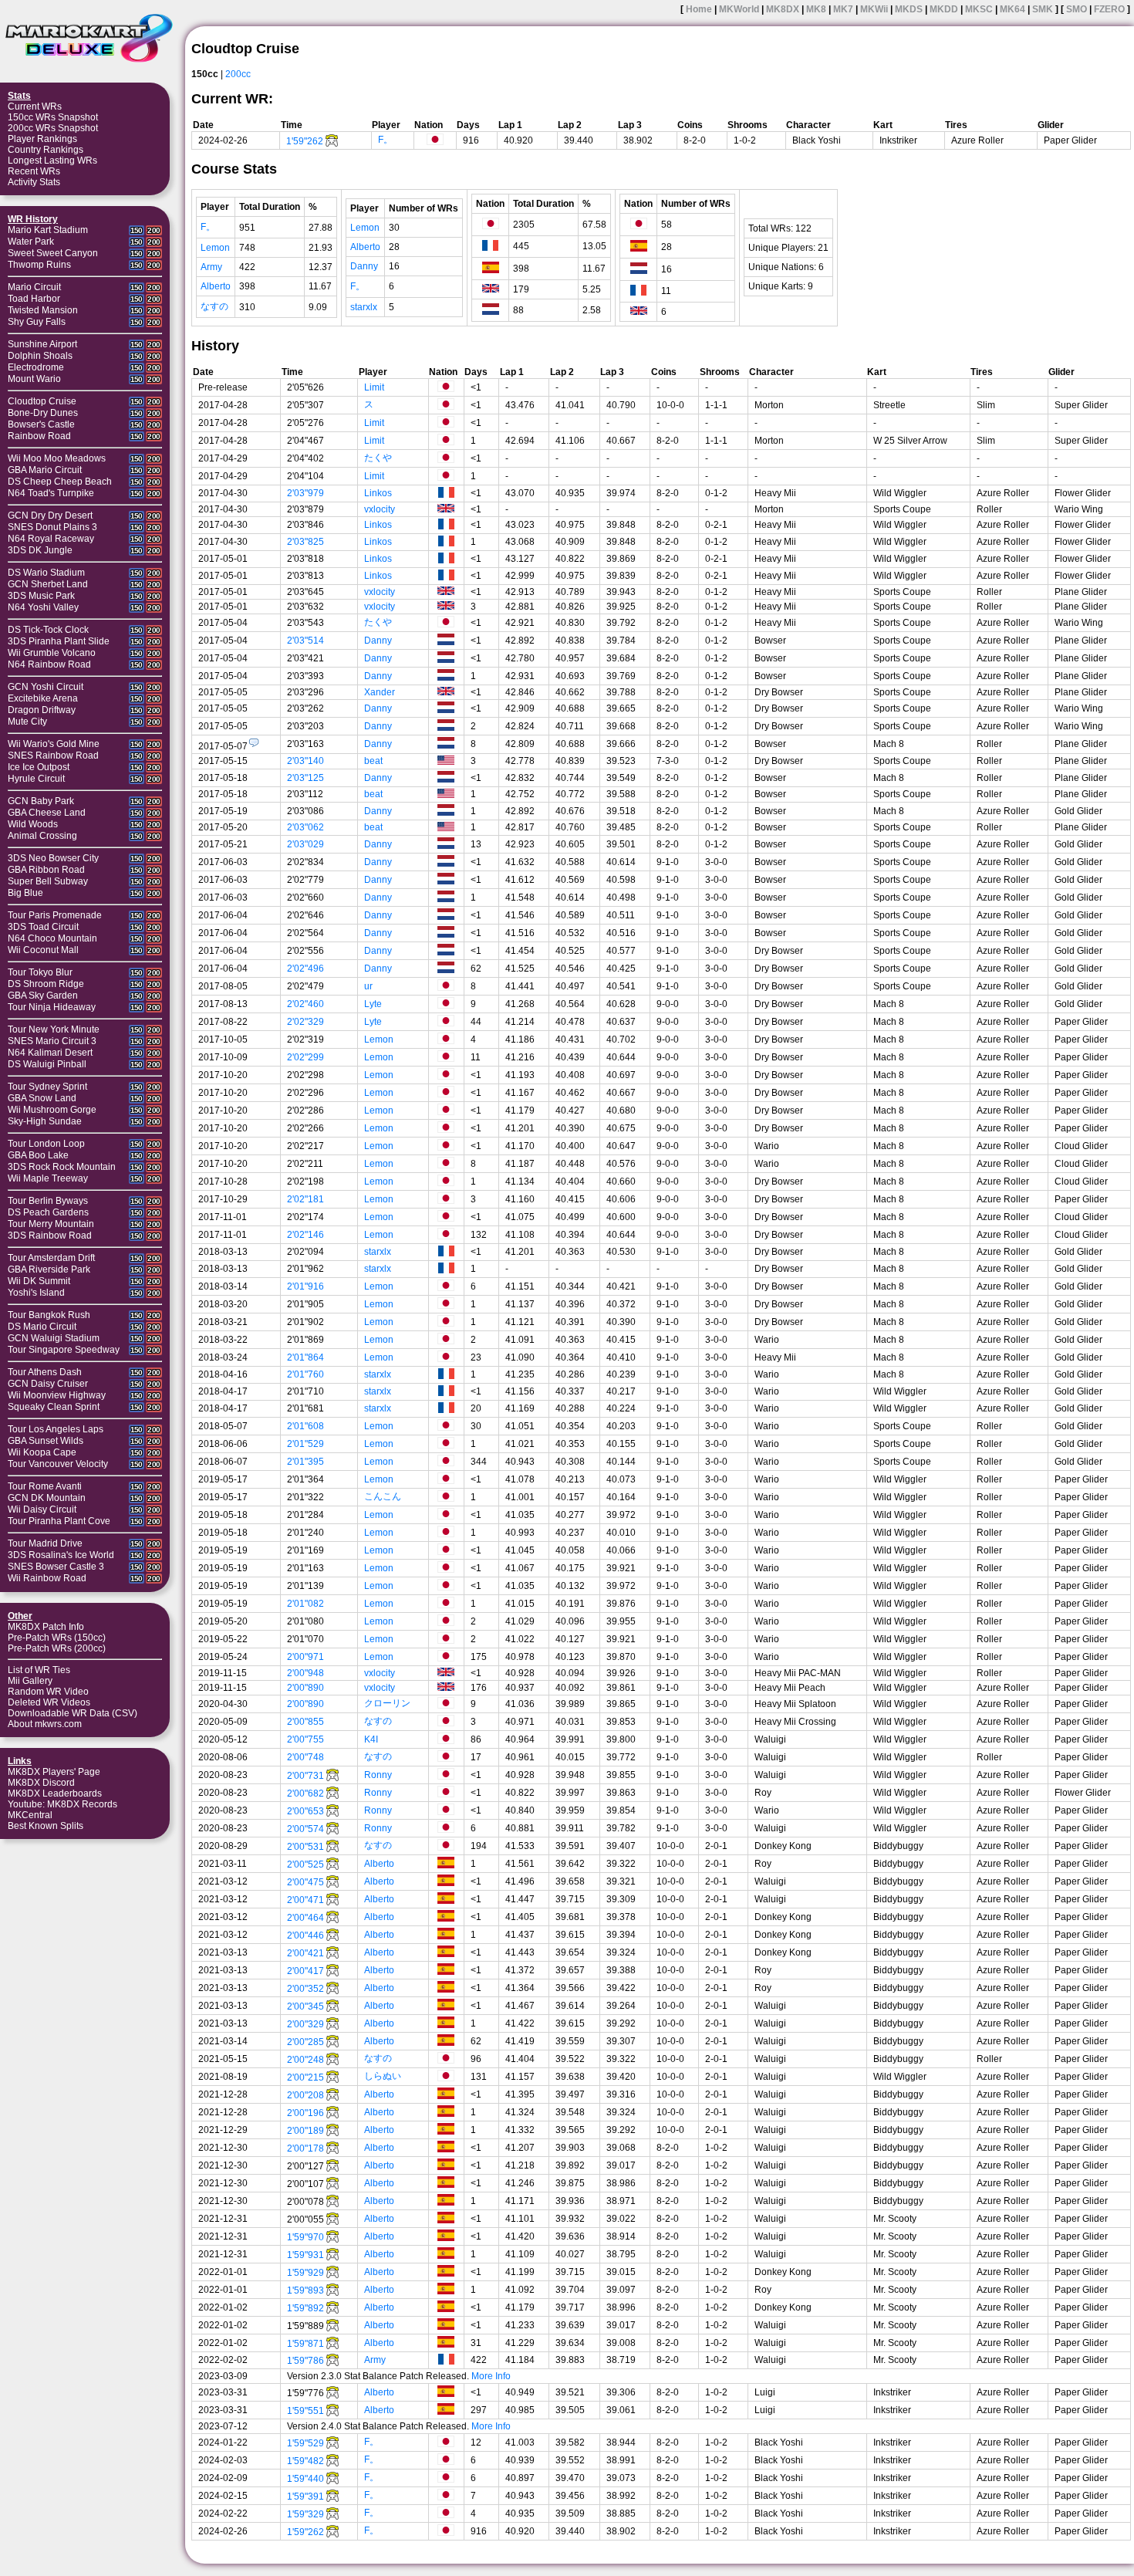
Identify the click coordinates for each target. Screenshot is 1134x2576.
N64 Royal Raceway (51, 539)
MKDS (909, 9)
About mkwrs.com (45, 1724)
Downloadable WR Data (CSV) (73, 1713)
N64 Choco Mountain (52, 938)
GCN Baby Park (41, 801)
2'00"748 (305, 1757)
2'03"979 (305, 493)
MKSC (979, 9)
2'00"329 (305, 2024)
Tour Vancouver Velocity (58, 1464)
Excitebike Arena (43, 698)
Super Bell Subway (48, 881)
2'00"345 (305, 2006)
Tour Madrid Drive (45, 1543)
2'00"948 (305, 1673)
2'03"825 (305, 542)
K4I (371, 1739)
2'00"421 (305, 1953)
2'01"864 (305, 1357)
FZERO (1109, 9)
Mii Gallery (30, 1681)
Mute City (27, 722)
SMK (1043, 9)
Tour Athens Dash (45, 1372)
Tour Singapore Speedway (64, 1350)
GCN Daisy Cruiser (48, 1384)
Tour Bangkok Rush (49, 1315)
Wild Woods (33, 824)
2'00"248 (305, 2060)
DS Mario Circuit (42, 1327)
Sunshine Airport (42, 344)
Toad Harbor (34, 299)
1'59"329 (305, 2514)
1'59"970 (305, 2237)
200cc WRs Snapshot (53, 128)
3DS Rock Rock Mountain (62, 1167)
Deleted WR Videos (49, 1702)
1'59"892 (305, 2308)
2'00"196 (305, 2113)
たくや (378, 458)
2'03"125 (305, 778)
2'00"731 (305, 1776)
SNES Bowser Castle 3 (56, 1567)
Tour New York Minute (54, 1029)
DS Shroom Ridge (46, 984)
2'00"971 (305, 1657)
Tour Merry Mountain (51, 1224)
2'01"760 (305, 1374)
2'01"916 (305, 1286)
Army (211, 267)
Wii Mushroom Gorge (52, 1110)
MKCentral (30, 1815)
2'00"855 (305, 1722)
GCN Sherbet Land (48, 584)
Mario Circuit (34, 287)
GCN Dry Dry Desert (50, 516)
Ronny (378, 1775)
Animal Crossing (42, 836)
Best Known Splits (46, 1826)
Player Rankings (42, 139)
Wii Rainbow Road (47, 1578)
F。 (385, 140)
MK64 (1012, 9)
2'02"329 (305, 1022)
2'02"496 (305, 969)
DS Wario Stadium (46, 573)
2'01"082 (305, 1604)
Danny (364, 266)
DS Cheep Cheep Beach (60, 482)
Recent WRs (34, 171)
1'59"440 (305, 2479)
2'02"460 (305, 1004)
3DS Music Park (41, 596)
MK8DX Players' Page (54, 1772)
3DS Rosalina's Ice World (61, 1555)
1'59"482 (305, 2461)
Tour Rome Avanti (45, 1486)
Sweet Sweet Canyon (53, 253)
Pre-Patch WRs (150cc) (57, 1638)
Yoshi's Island (36, 1293)
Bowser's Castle (41, 424)
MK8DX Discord (41, 1783)
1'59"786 (305, 2361)
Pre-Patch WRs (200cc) (57, 1648)
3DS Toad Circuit (43, 927)
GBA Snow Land (42, 1098)
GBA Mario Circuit (45, 470)
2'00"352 (305, 1989)
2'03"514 (305, 641)
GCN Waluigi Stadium (54, 1338)
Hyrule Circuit (36, 779)
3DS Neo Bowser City (53, 858)
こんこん (383, 1496)
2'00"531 (305, 1847)
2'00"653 (305, 1811)
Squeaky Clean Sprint (54, 1407)
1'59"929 (305, 2273)
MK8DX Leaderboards (55, 1793)
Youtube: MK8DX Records (62, 1804)
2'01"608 (305, 1426)
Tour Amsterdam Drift (51, 1258)
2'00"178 (305, 2148)
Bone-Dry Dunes (43, 413)
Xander (380, 692)
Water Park (31, 242)
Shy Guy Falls (37, 322)
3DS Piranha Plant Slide (59, 641)
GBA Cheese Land (47, 813)
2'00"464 (305, 1918)
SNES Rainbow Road (53, 756)
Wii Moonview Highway (57, 1395)
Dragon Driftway (42, 710)
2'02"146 (305, 1235)
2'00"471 (305, 1900)
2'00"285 (305, 2042)
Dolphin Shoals (40, 356)
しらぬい (383, 2076)
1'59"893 (305, 2290)
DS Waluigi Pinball (47, 1064)
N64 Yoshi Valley (43, 607)
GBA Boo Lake (38, 1155)
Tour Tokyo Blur (40, 972)
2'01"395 (305, 1462)
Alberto (216, 286)
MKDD (944, 9)
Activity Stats (34, 182)
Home (699, 9)
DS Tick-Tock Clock (48, 630)
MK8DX (783, 9)
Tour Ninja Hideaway (52, 1007)
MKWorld (739, 9)
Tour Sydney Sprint (47, 1087)
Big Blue (25, 893)
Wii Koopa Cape (42, 1452)
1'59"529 (305, 2443)
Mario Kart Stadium (48, 230)
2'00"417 (305, 1971)
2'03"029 (305, 844)
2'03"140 (305, 761)
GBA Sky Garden (43, 996)
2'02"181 (305, 1199)
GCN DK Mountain (47, 1498)
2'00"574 (305, 1829)
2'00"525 (305, 1864)
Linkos (378, 493)
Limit (374, 387)
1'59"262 (305, 141)
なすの (214, 306)
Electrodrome (36, 367)
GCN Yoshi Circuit (46, 687)
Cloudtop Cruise (42, 401)
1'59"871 (305, 2344)
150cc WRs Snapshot (53, 117)
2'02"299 (305, 1057)
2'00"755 (305, 1739)
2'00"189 (305, 2131)
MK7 (843, 9)
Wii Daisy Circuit (42, 1509)
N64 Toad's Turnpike (51, 493)
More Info (491, 2376)
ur (368, 986)
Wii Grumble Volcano (52, 653)
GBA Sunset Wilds (46, 1441)
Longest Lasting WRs (52, 161)
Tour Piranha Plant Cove (59, 1521)
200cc (238, 74)
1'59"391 (305, 2497)
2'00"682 (305, 1793)
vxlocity (380, 509)
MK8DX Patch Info (46, 1627)
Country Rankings (46, 150)
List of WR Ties (39, 1670)
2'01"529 (305, 1444)
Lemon (215, 248)
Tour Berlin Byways (48, 1201)
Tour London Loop (46, 1144)
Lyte (373, 1004)
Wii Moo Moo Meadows (57, 458)
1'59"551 (305, 2411)
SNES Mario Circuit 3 (52, 1041)
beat (373, 761)
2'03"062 (305, 827)
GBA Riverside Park (49, 1269)
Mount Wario (34, 379)
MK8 (816, 9)
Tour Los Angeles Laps (56, 1429)
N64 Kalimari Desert (50, 1053)
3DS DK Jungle (40, 550)
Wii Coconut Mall (43, 950)
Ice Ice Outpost (39, 767)
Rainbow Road (39, 436)
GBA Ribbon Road (46, 870)
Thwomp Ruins (39, 265)
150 (137, 230)
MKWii (874, 9)
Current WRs (35, 106)
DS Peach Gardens (48, 1212)
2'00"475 (305, 1882)
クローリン (387, 1703)
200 (154, 230)
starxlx (364, 307)
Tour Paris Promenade (55, 915)
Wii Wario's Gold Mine (54, 744)
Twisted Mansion (43, 310)
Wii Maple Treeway (48, 1178)
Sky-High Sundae (45, 1121)
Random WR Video (48, 1692)
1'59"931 (305, 2255)
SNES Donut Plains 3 (52, 527)
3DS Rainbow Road (50, 1236)
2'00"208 (305, 2095)
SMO (1077, 9)
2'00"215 (305, 2077)
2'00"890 (305, 1688)
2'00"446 (305, 1935)
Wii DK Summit (39, 1281)
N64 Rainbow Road (49, 664)
